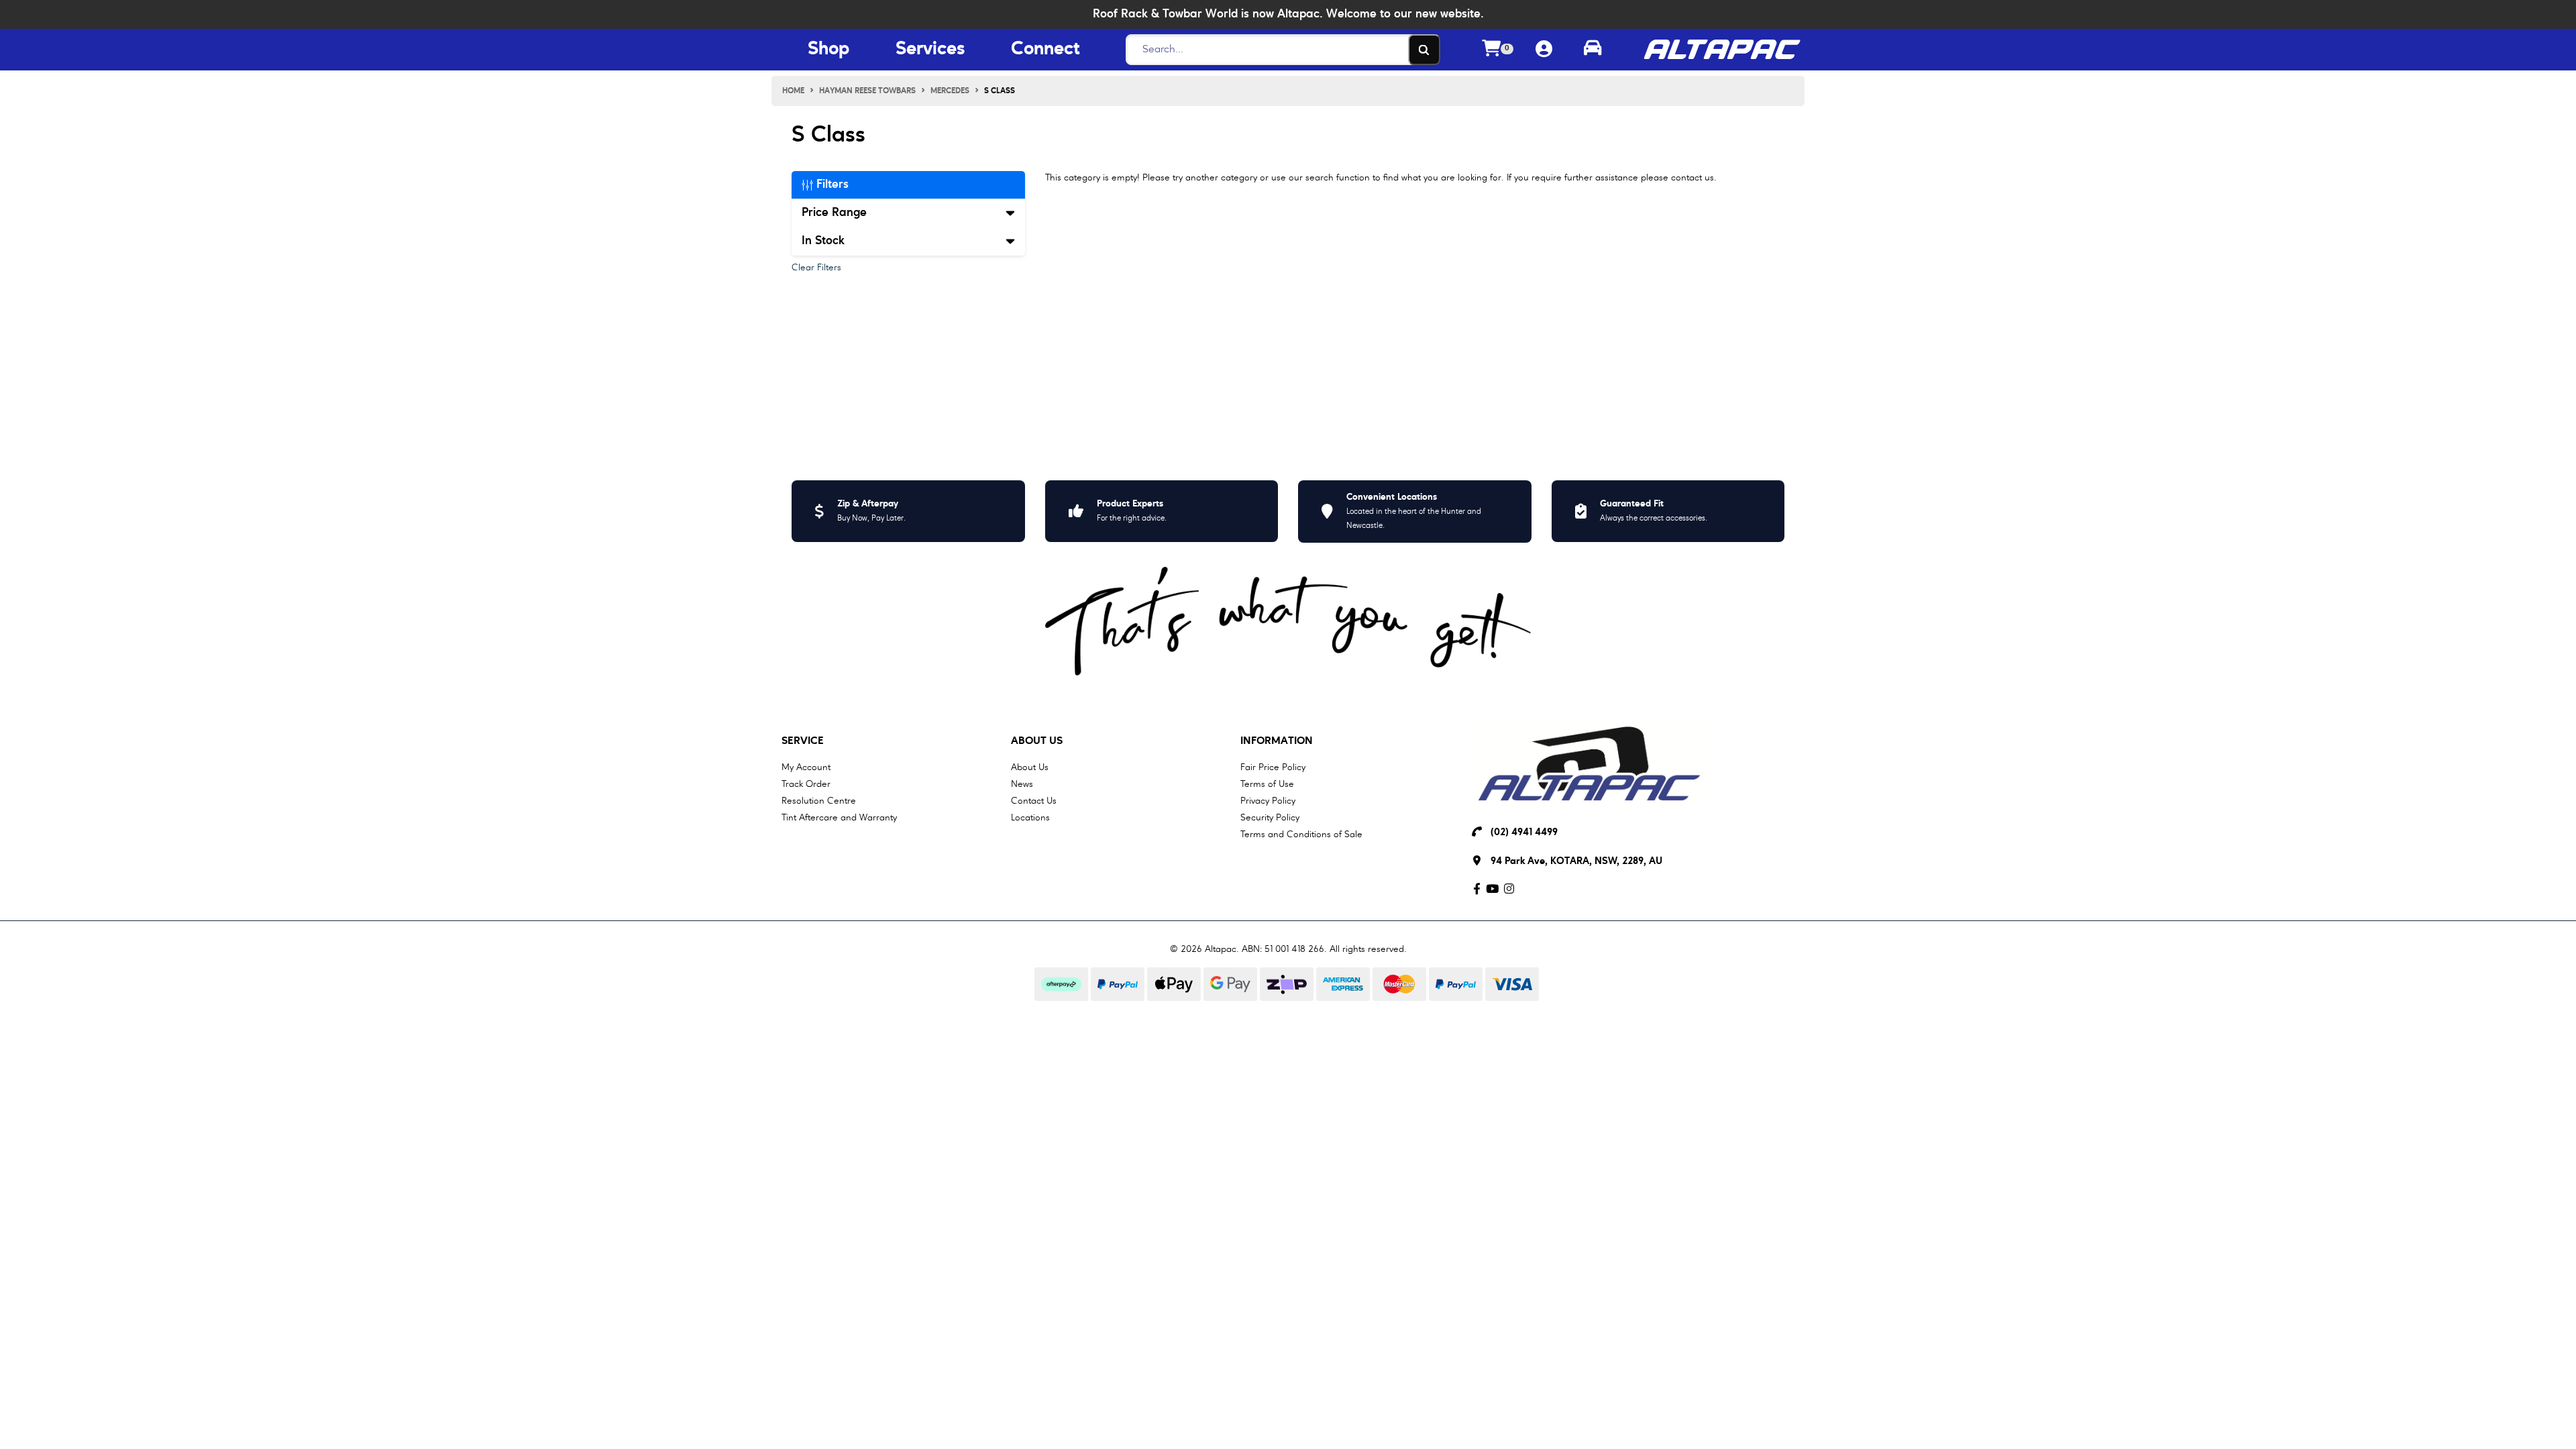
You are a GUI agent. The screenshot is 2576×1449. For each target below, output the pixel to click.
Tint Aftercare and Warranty (839, 818)
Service (803, 741)
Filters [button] (831, 184)
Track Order (806, 784)
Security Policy (1270, 818)
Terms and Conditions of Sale (1301, 835)
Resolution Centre (819, 801)
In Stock (823, 241)
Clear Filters (816, 268)
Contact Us (1034, 801)
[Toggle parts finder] (1593, 50)
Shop (828, 50)
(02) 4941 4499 (1524, 833)
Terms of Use (1267, 784)
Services (930, 50)
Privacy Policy (1268, 801)
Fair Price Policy (1273, 767)
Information (1277, 741)
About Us (1037, 741)
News (1022, 784)
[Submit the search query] (1424, 50)
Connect (1045, 50)
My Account (806, 767)
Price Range (834, 213)
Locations (1030, 818)
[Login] (1544, 50)
